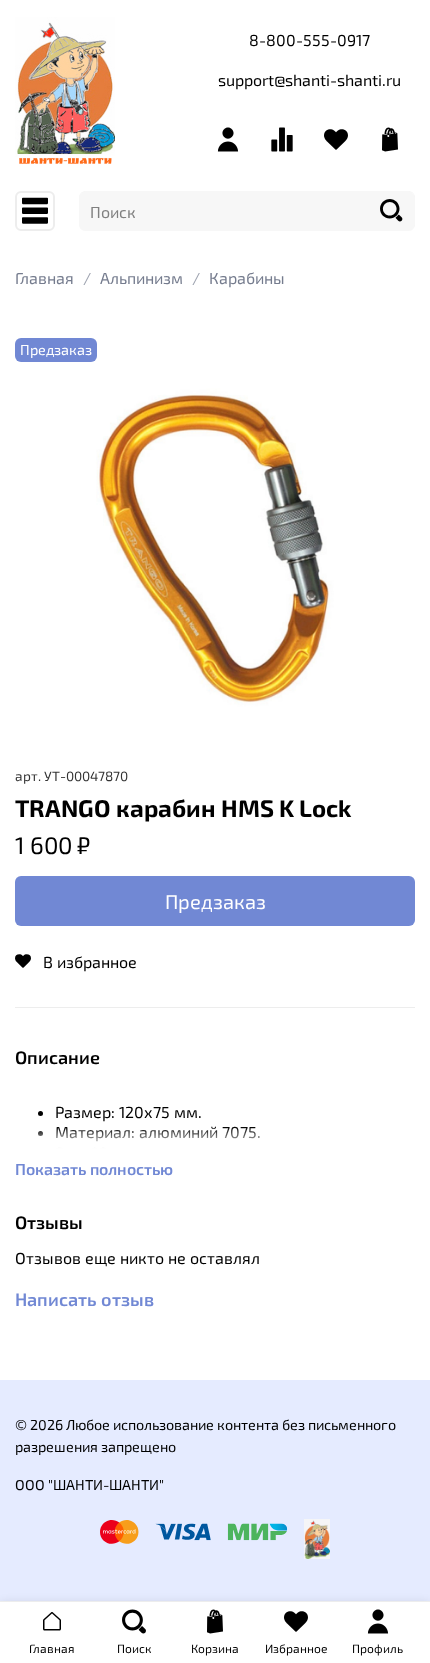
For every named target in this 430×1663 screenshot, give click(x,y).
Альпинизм (141, 277)
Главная (44, 277)
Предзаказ (215, 901)
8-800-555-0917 (309, 39)
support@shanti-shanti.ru (309, 79)
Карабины (247, 277)
